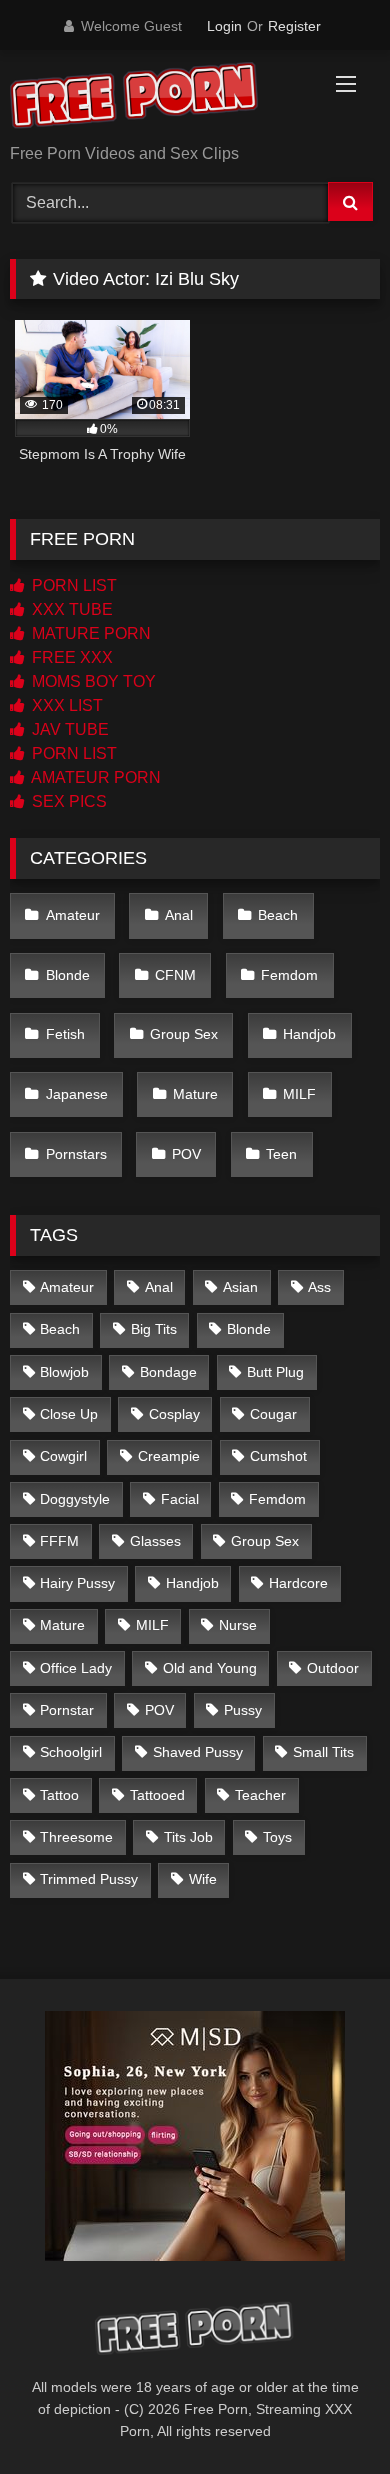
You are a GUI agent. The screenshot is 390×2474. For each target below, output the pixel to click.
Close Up (69, 1414)
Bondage (168, 1372)
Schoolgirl (71, 1752)
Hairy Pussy (77, 1583)
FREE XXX (70, 657)
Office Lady (76, 1668)
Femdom (289, 975)
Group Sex (184, 1034)
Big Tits (154, 1329)
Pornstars (76, 1154)
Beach (278, 915)
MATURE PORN (89, 633)
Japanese (77, 1094)
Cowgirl (63, 1456)
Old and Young (210, 1668)
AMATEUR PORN (94, 777)
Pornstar (67, 1710)
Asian (240, 1287)
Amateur (73, 915)
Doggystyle (75, 1499)
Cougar (273, 1414)
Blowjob (64, 1372)
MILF (299, 1094)
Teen (281, 1154)
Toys (277, 1837)
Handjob (309, 1034)
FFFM (59, 1541)
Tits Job (188, 1837)
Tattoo (59, 1795)
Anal (179, 915)
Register (294, 26)
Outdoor (333, 1668)
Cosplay (174, 1414)
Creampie (169, 1456)
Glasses (155, 1541)
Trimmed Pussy (89, 1879)
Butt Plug (275, 1372)
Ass (319, 1287)
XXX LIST (65, 705)
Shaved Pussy (198, 1752)
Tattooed (157, 1795)
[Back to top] (328, 2414)
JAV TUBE (68, 729)
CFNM (175, 975)
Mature (195, 1094)
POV (186, 1154)
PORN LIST (72, 585)
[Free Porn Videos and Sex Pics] (160, 98)
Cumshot (278, 1456)
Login (224, 26)
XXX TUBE (70, 609)
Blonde (68, 975)
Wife (203, 1879)
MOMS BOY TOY (92, 681)
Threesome (76, 1837)
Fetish (65, 1034)
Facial (180, 1499)
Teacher (260, 1795)
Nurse (238, 1625)
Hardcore (298, 1583)
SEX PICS (67, 801)
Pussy (243, 1710)
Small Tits (323, 1752)
